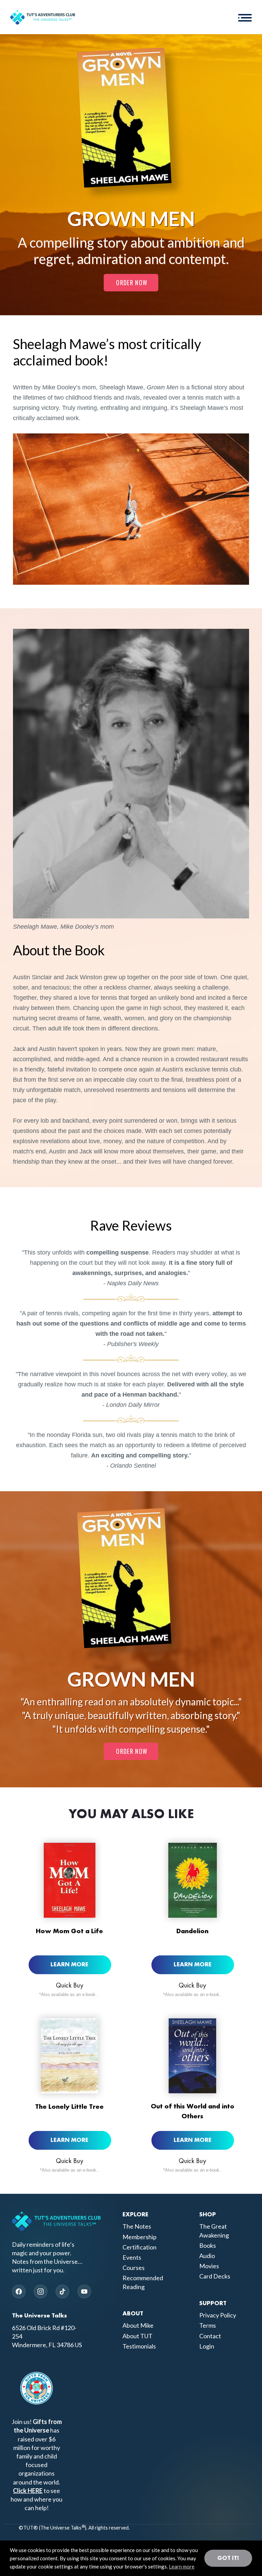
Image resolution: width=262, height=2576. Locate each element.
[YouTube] (84, 2291)
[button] (245, 17)
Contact (210, 2336)
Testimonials (139, 2346)
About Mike (138, 2325)
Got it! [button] (228, 2558)
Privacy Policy (218, 2315)
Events (132, 2257)
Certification (140, 2247)
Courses (134, 2268)
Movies (209, 2266)
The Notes (137, 2226)
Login (207, 2346)
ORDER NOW (132, 282)
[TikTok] (62, 2291)
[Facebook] (19, 2291)
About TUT (137, 2336)
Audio (207, 2256)
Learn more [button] (182, 2566)
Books (208, 2245)
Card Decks (215, 2276)
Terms (208, 2325)
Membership (140, 2237)
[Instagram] (41, 2291)
